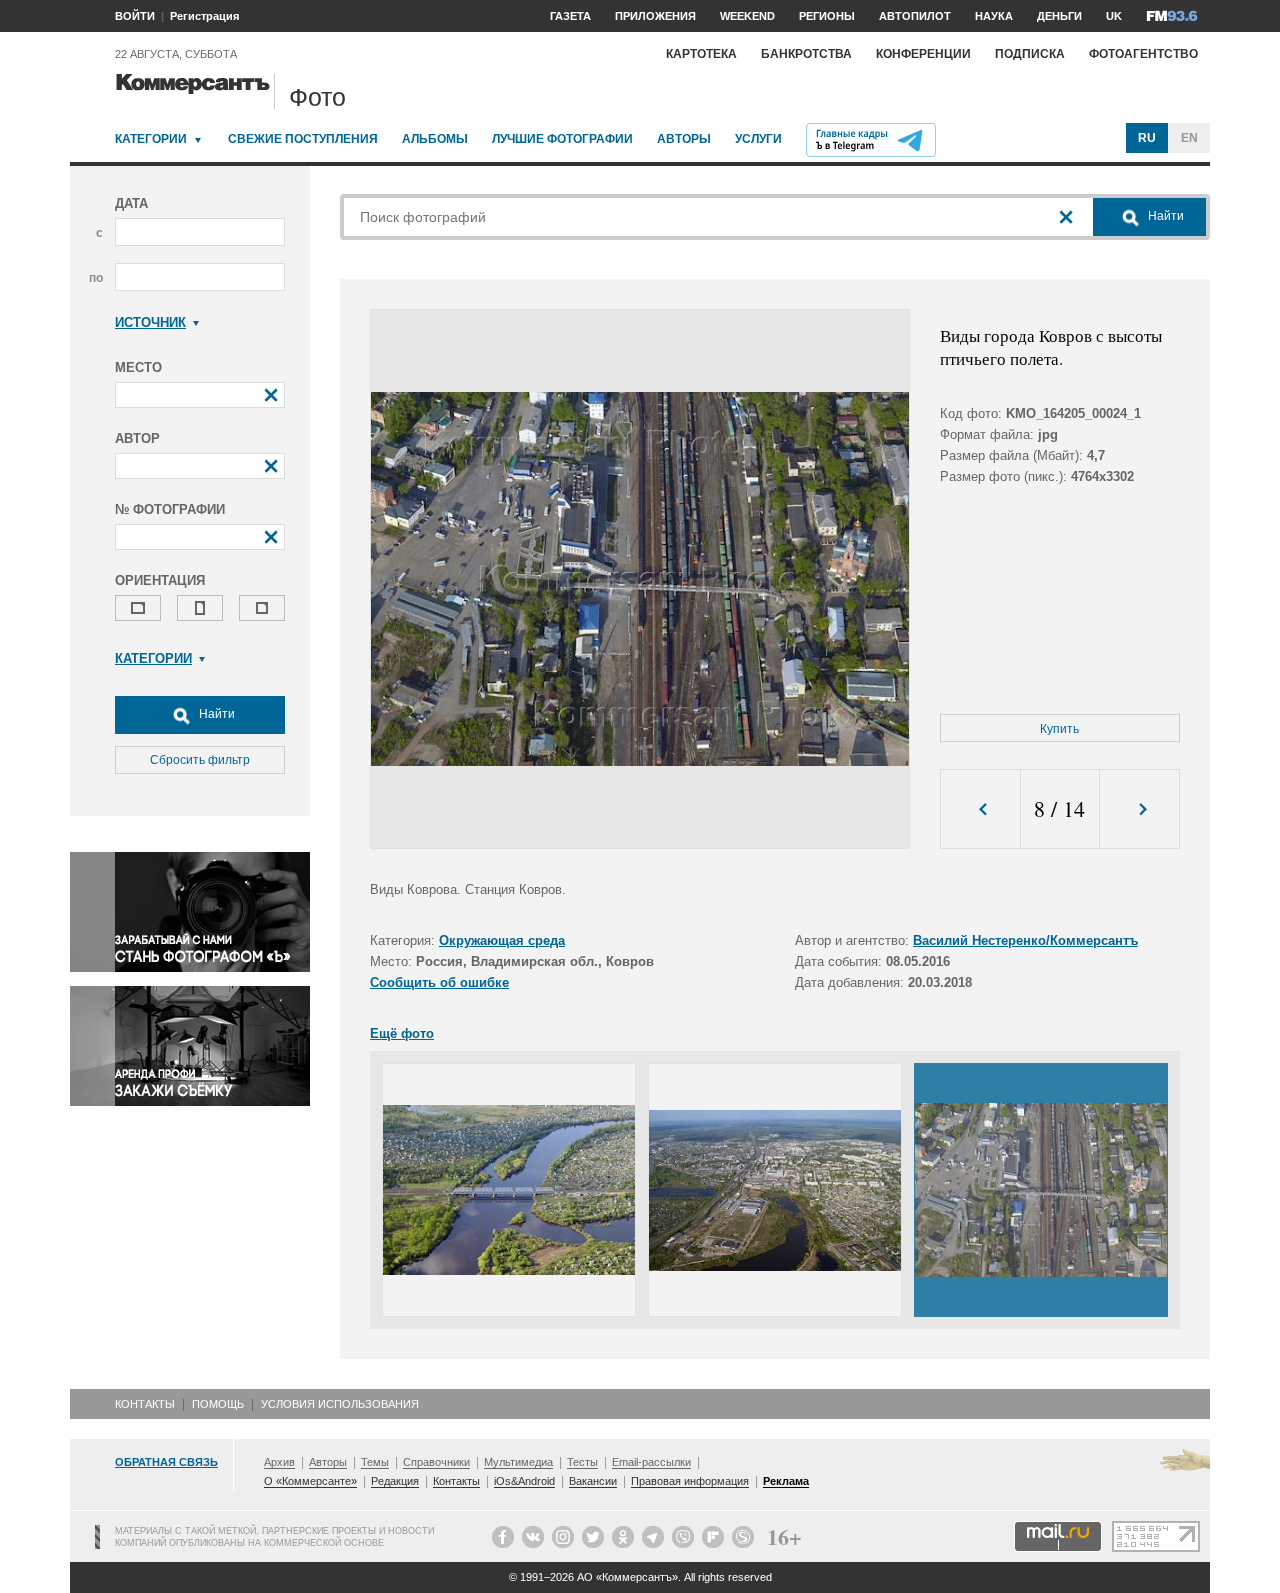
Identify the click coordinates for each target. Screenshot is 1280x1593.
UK (1114, 16)
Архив (279, 1462)
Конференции (923, 54)
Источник (150, 322)
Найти (215, 714)
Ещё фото (402, 1033)
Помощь (218, 1404)
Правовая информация (690, 1481)
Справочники (436, 1462)
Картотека (701, 54)
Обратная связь (166, 1462)
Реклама (786, 1481)
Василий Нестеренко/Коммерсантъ (1025, 940)
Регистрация (204, 16)
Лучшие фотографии (562, 139)
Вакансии (593, 1481)
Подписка (1030, 54)
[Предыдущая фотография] (980, 809)
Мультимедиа (518, 1462)
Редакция (395, 1481)
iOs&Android (524, 1481)
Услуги (758, 139)
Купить (1059, 729)
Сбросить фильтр (200, 760)
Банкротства (806, 54)
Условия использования (340, 1404)
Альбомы (435, 139)
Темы (375, 1462)
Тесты (582, 1462)
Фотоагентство (1143, 54)
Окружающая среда (502, 940)
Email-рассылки (651, 1462)
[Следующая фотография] (1139, 809)
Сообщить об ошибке (439, 982)
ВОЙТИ (135, 16)
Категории (151, 139)
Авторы (684, 139)
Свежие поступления (303, 139)
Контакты (145, 1404)
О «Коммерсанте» (310, 1481)
